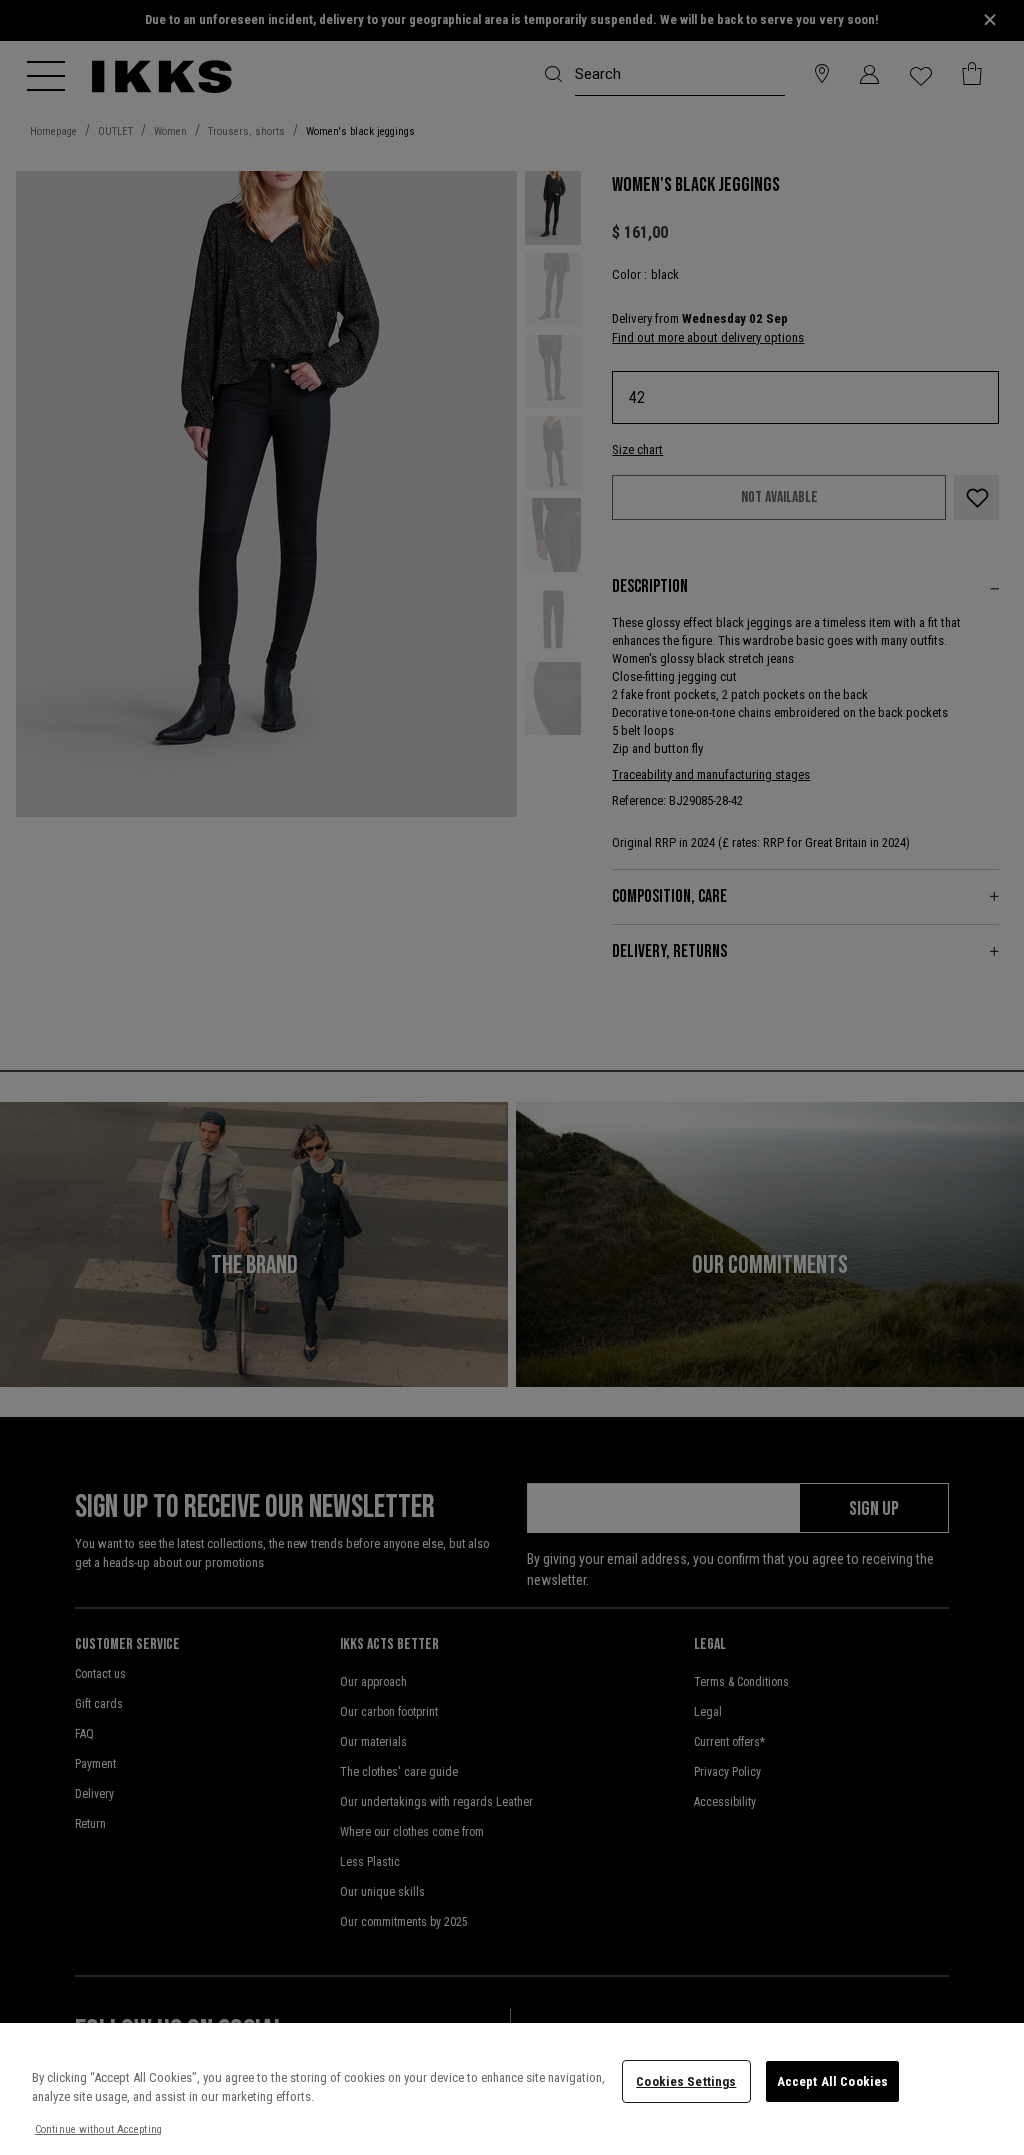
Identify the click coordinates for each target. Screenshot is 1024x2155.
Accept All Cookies (832, 2081)
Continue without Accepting (98, 2129)
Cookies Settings (686, 2081)
